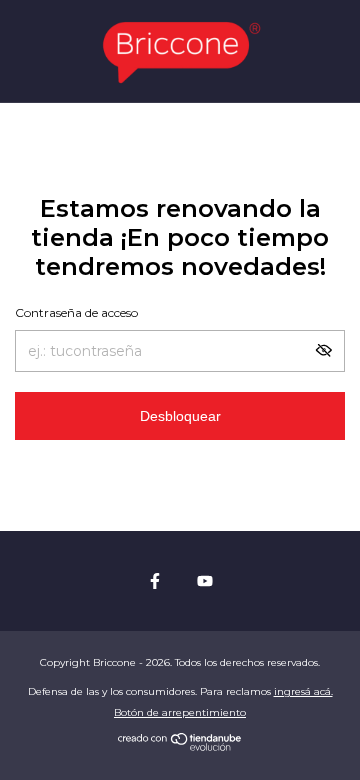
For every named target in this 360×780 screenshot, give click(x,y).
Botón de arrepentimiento (180, 712)
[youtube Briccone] (205, 581)
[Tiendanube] (180, 746)
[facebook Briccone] (155, 581)
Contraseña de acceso (76, 312)
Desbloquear (180, 416)
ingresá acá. (303, 691)
